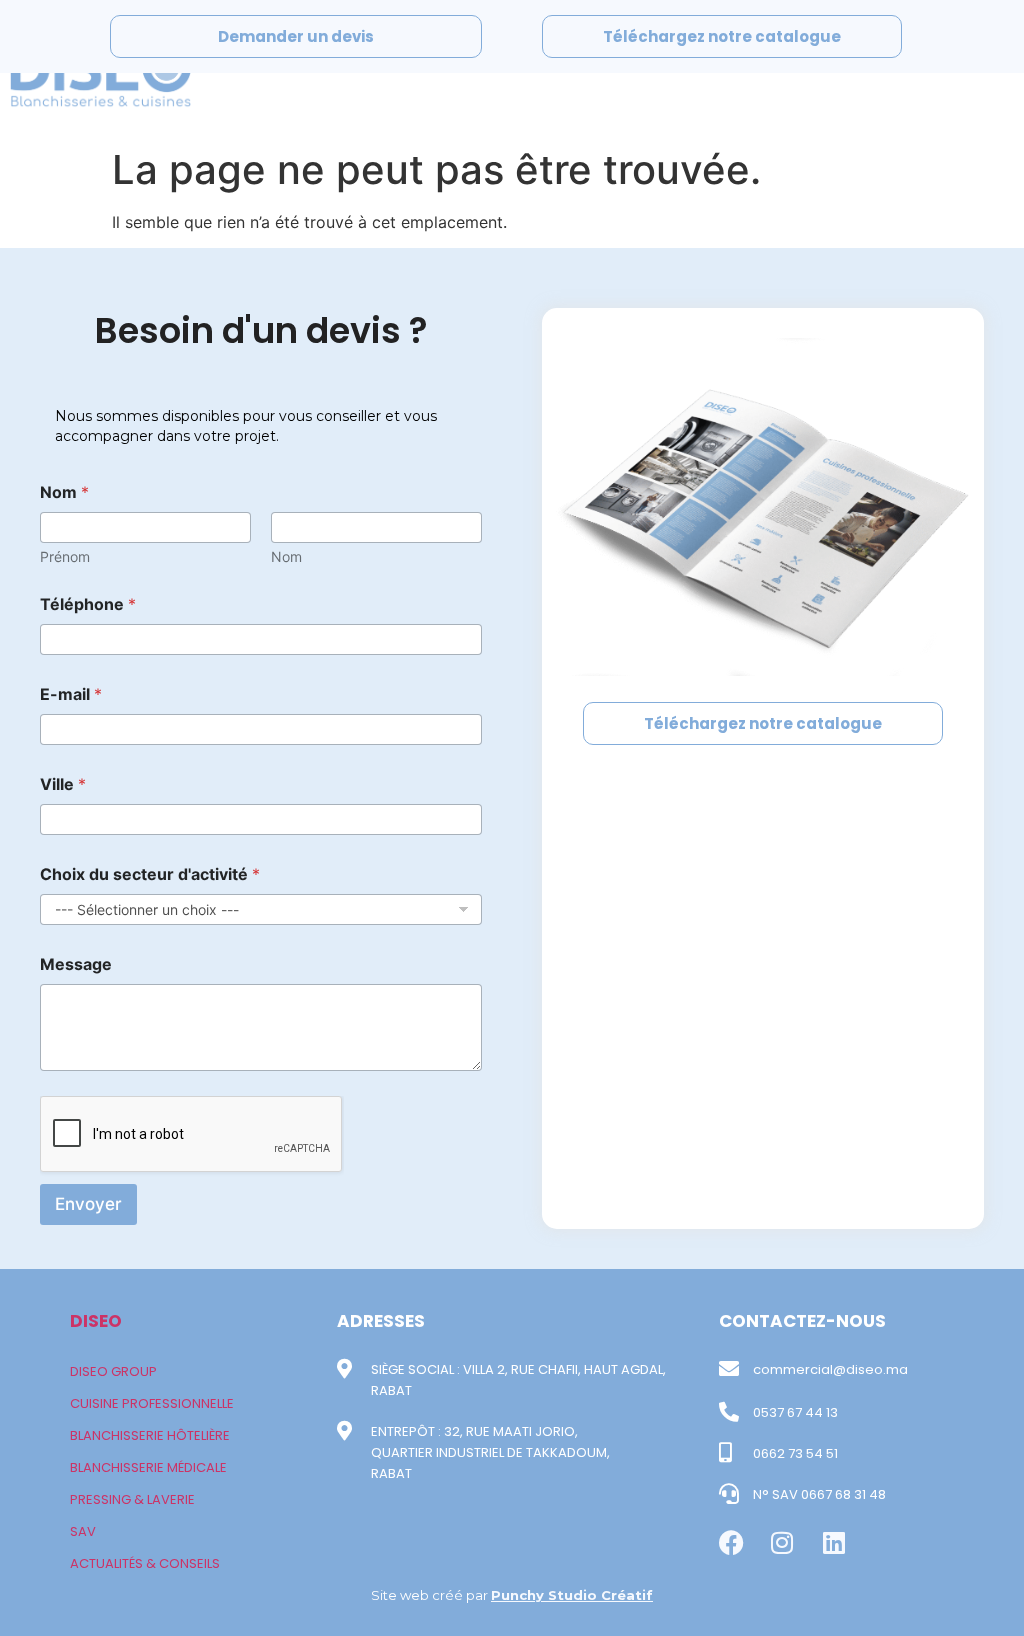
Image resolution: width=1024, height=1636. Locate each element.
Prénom (65, 556)
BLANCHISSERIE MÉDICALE (148, 1467)
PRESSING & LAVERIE (132, 1499)
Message (76, 964)
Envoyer (88, 1204)
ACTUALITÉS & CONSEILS (145, 1563)
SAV (83, 1531)
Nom (286, 556)
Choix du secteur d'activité (150, 874)
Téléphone (88, 604)
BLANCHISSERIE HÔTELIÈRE (150, 1435)
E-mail (71, 694)
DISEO (96, 1321)
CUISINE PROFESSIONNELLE (152, 1403)
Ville (63, 784)
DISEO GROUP (113, 1371)
